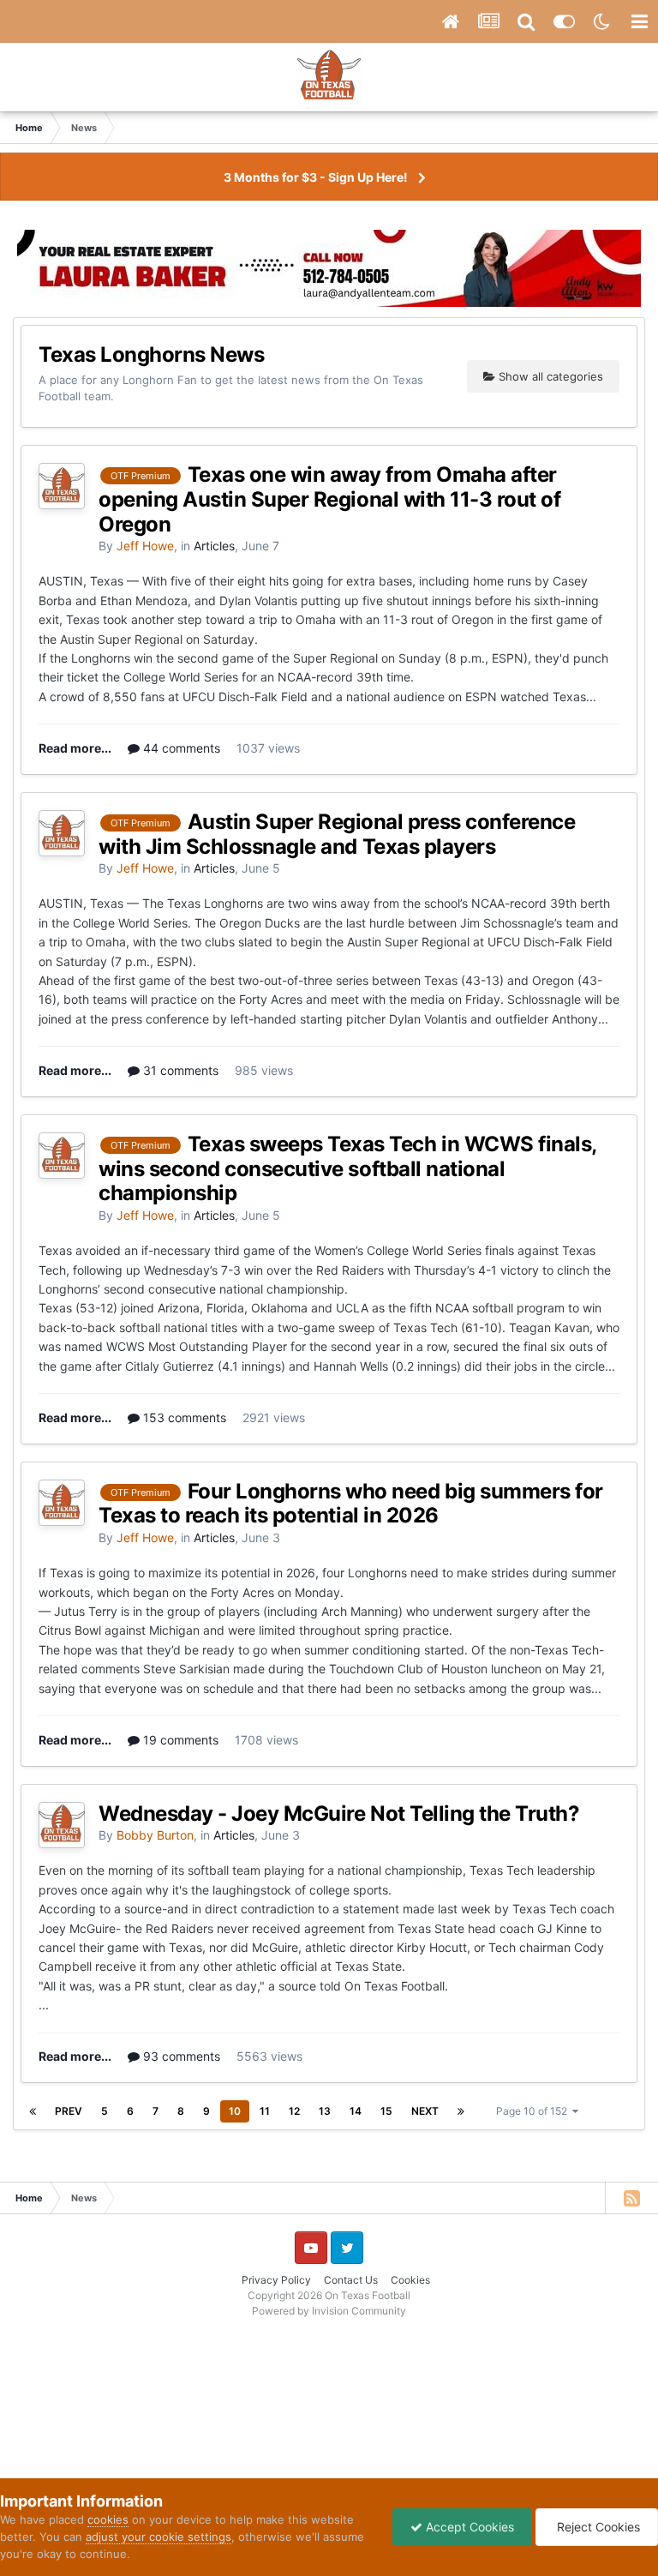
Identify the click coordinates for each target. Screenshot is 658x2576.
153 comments (183, 1417)
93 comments (180, 2056)
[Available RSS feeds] (631, 2198)
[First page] (33, 2111)
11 (265, 2111)
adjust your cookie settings (159, 2537)
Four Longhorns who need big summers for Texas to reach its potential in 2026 (351, 1504)
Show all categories (549, 376)
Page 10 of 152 (534, 2111)
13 (325, 2111)
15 (386, 2111)
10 (235, 2111)
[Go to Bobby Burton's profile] (62, 1825)
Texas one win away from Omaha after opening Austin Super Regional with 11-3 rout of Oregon (329, 499)
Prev (69, 2111)
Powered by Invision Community (329, 2311)
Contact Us (351, 2280)
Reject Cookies (597, 2527)
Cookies (410, 2280)
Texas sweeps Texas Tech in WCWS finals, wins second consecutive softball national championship (347, 1169)
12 (294, 2111)
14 (356, 2111)
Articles (214, 546)
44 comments (180, 748)
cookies (108, 2519)
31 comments (179, 1070)
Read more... (75, 748)
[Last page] (461, 2111)
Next (425, 2111)
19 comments (179, 1740)
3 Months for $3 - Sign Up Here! (316, 177)
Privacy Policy (276, 2280)
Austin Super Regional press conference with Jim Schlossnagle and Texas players (337, 834)
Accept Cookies (468, 2527)
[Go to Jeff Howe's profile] (62, 486)
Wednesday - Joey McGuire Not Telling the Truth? (339, 1813)
